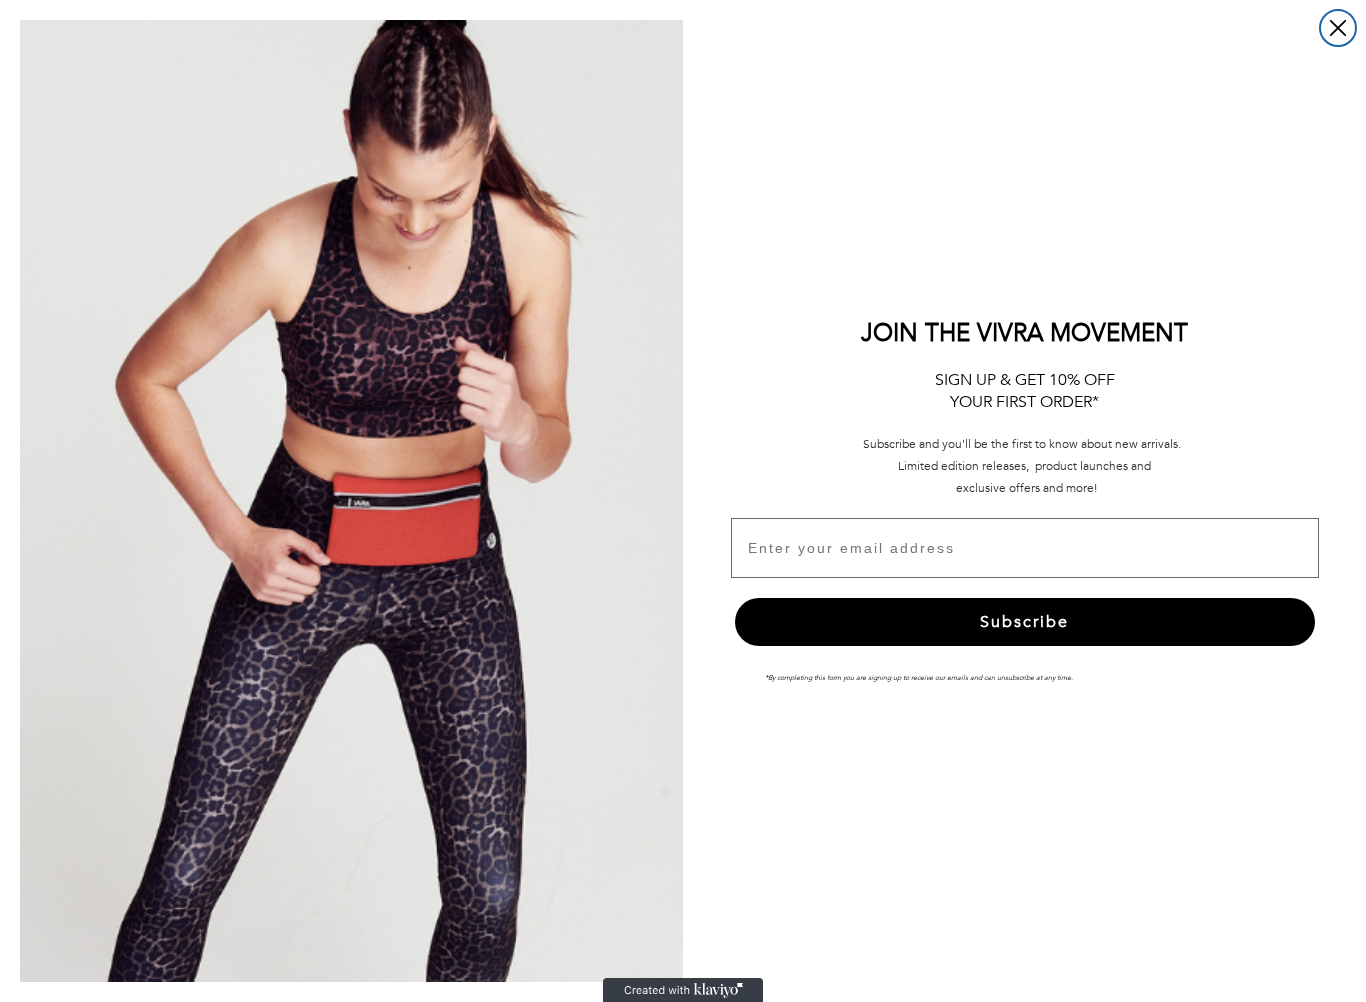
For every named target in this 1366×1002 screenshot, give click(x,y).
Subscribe (1024, 622)
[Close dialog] (1338, 28)
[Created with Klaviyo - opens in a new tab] (683, 990)
